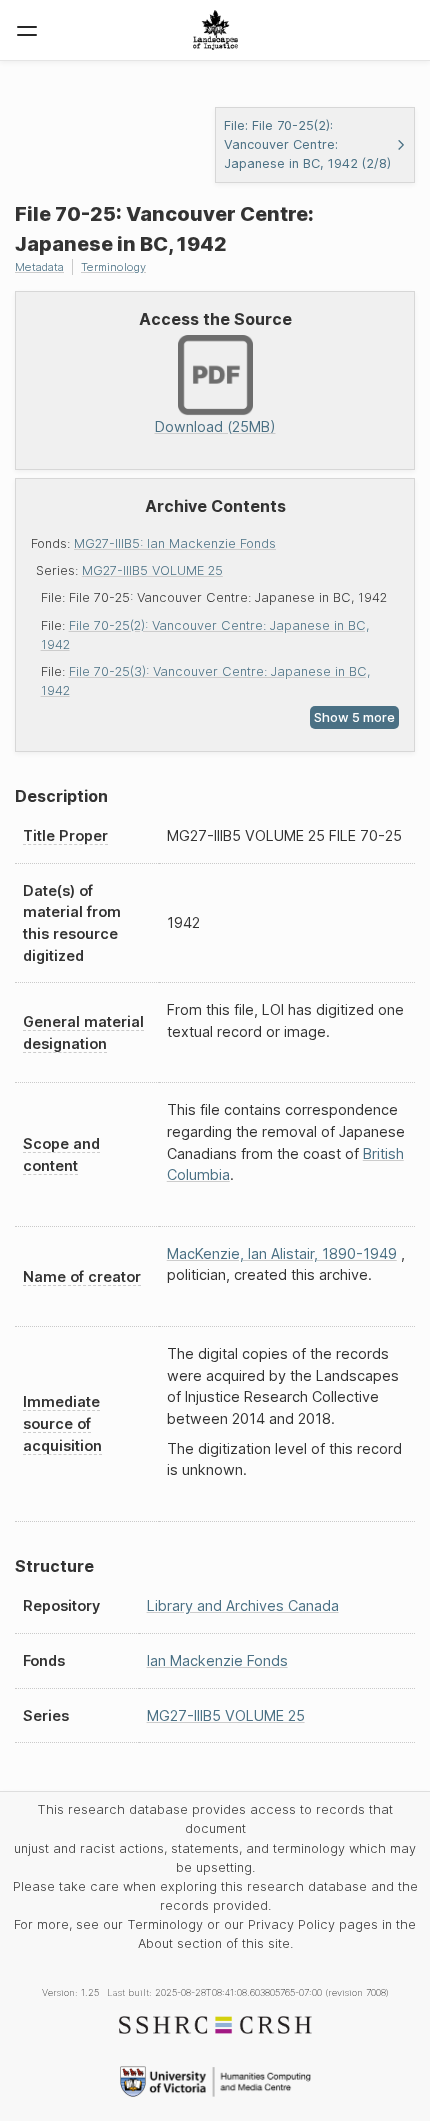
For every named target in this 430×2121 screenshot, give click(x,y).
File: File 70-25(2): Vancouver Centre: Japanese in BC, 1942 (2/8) (307, 144)
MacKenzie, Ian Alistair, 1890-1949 (282, 1253)
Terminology (113, 267)
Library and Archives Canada (243, 1605)
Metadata (39, 267)
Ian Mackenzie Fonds (217, 1660)
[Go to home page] (215, 30)
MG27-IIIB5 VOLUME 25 (152, 570)
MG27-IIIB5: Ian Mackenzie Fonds (175, 543)
